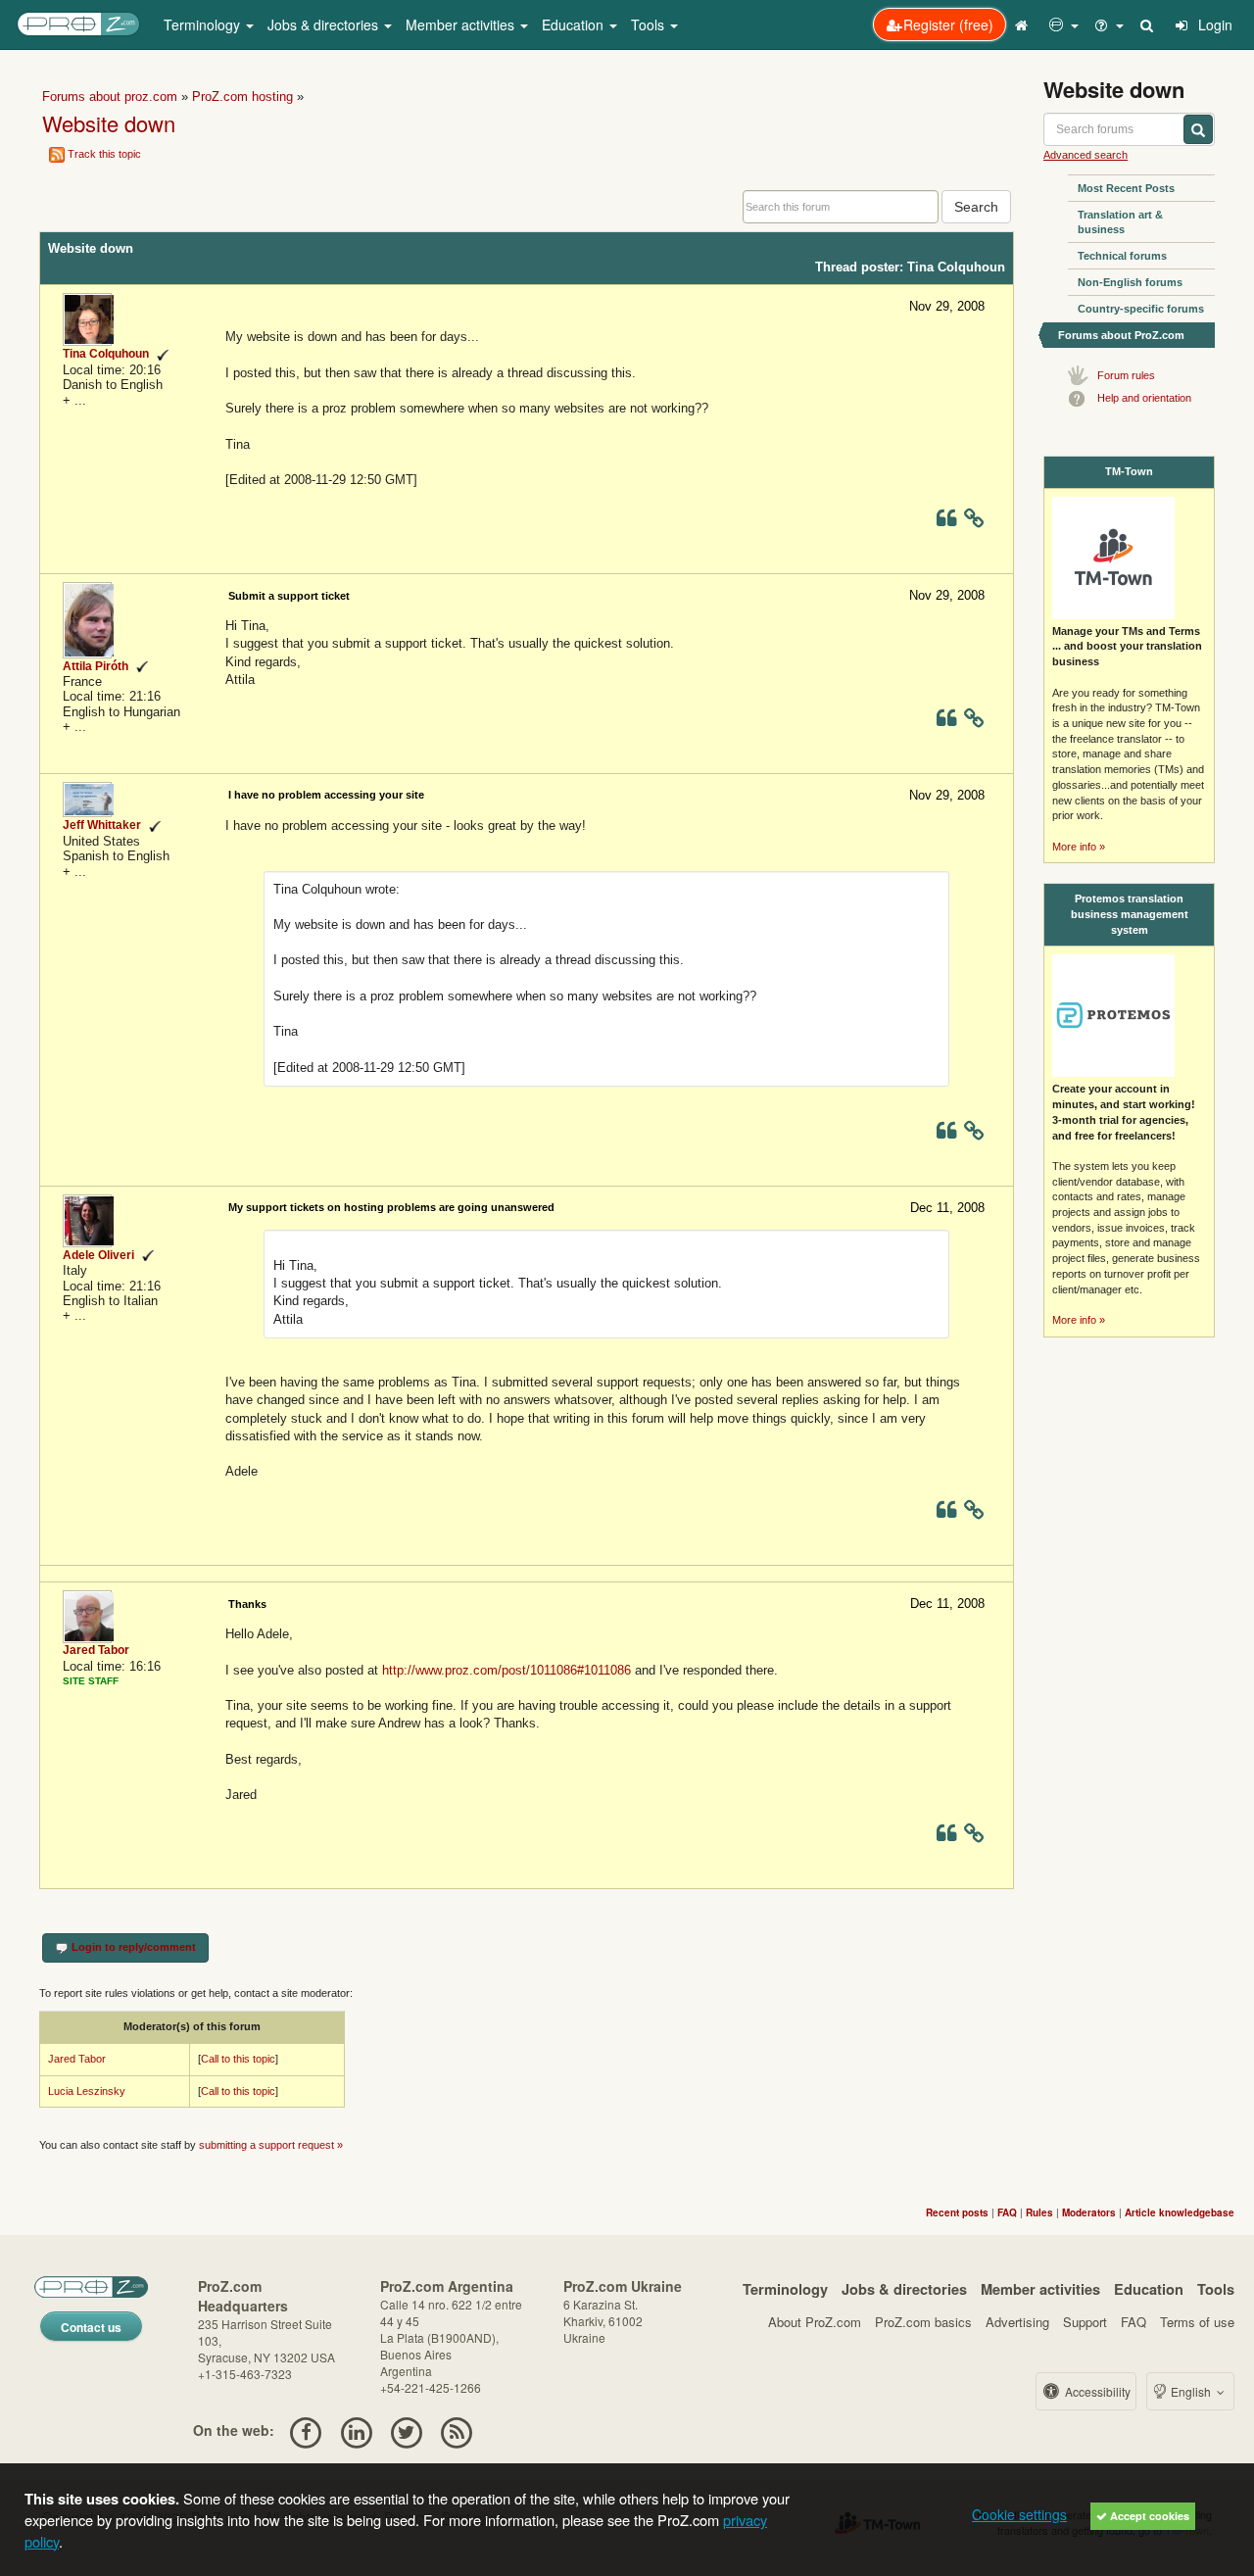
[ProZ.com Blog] (457, 2430)
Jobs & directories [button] (325, 24)
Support (1085, 2322)
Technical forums (1122, 256)
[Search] (1148, 24)
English (1191, 2391)
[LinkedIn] (356, 2430)
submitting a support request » (271, 2145)
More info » (1079, 847)
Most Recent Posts (1126, 188)
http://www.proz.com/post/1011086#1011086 (506, 1670)
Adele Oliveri (98, 1255)
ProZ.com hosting (242, 97)
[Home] (1024, 24)
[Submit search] (1198, 129)
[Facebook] (306, 2430)
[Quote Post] (946, 522)
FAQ (1133, 2322)
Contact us (91, 2327)
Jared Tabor (96, 1650)
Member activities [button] (462, 24)
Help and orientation (1144, 398)
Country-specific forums (1141, 309)
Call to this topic (238, 2059)
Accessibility (1096, 2391)
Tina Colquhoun (106, 354)
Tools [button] (650, 24)
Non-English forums (1130, 282)
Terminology (785, 2289)
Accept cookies (1148, 2516)
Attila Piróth (96, 666)
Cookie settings (1019, 2514)
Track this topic (104, 154)
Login (1213, 24)
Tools (1216, 2289)
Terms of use (1197, 2322)
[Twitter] (406, 2430)
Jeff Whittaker (102, 825)
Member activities (1040, 2289)
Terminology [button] (204, 24)
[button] (1064, 24)
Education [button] (575, 24)
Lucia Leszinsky (87, 2091)
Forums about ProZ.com (1121, 335)
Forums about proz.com (110, 97)
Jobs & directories (904, 2289)
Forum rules (1126, 375)
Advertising (1017, 2322)
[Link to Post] (974, 522)
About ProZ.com (815, 2322)
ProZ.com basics (923, 2322)
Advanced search (1085, 155)
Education (1149, 2289)
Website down (109, 123)
